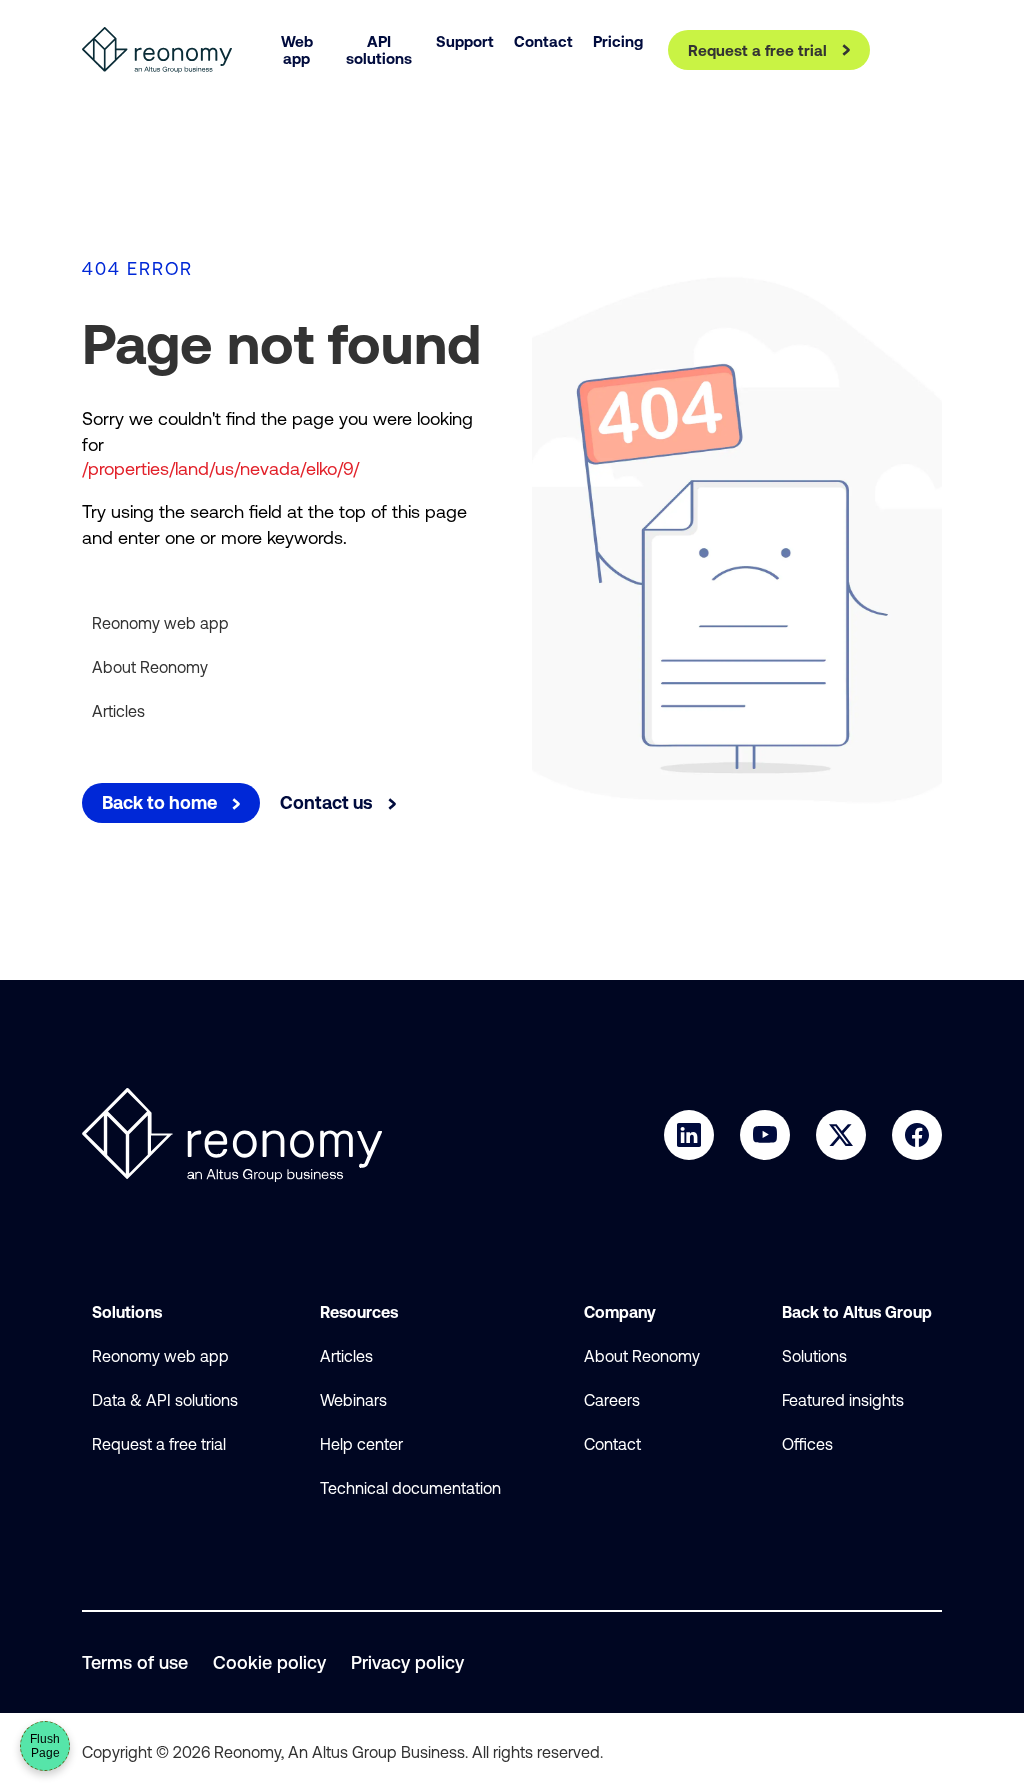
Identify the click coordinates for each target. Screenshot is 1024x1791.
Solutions (814, 1356)
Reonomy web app (160, 623)
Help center (361, 1444)
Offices (807, 1444)
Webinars (353, 1400)
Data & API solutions (165, 1400)
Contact (612, 1444)
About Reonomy (150, 667)
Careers (612, 1400)
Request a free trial (159, 1444)
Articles (118, 711)
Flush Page (45, 1746)
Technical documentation (410, 1488)
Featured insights (843, 1400)
